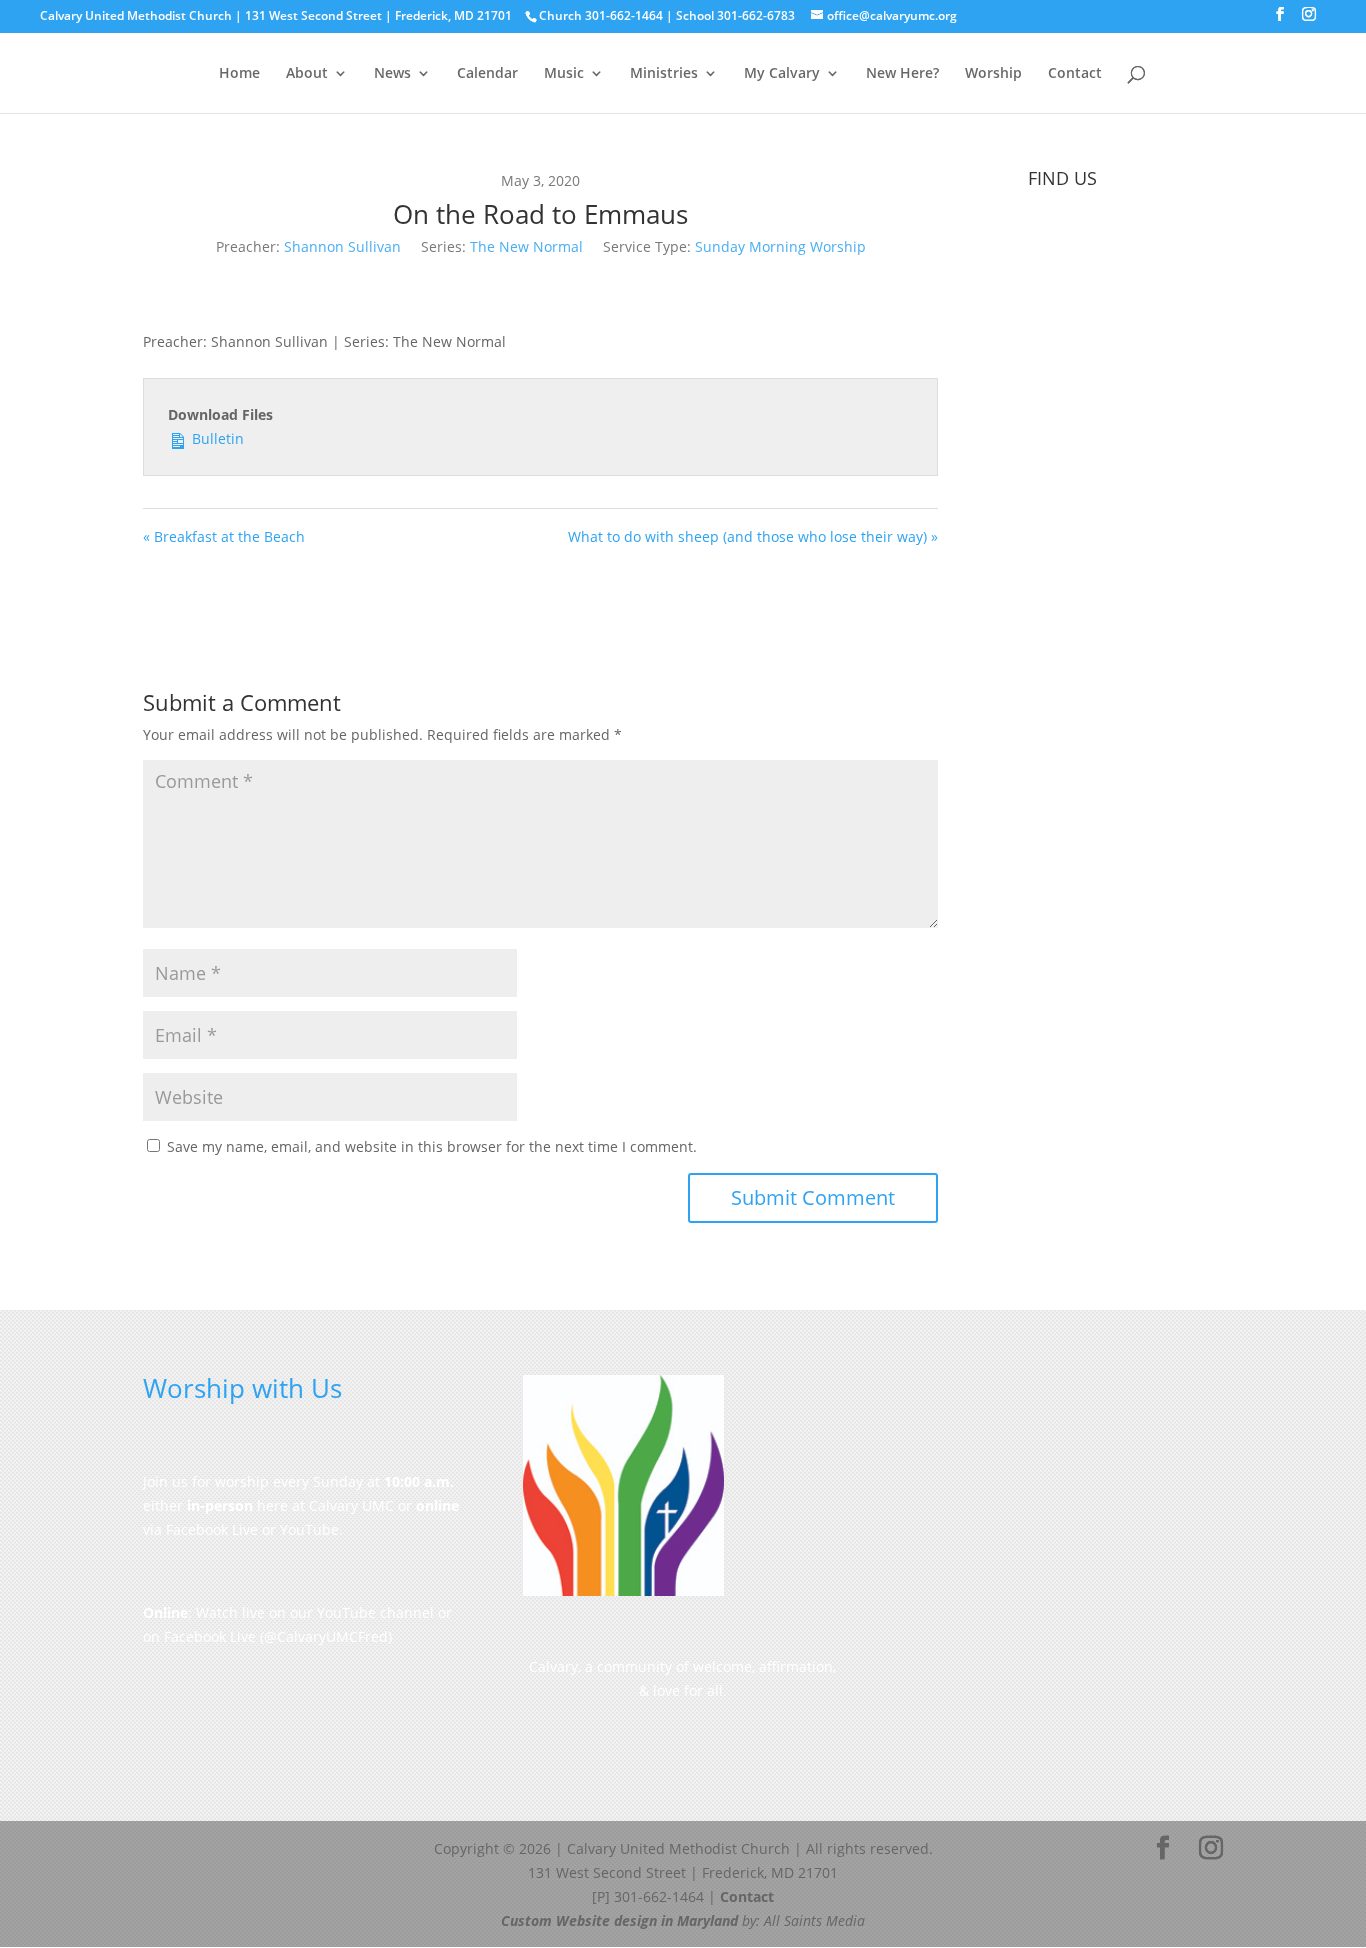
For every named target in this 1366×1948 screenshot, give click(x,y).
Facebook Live (210, 1636)
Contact (1075, 74)
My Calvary (782, 74)
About (307, 74)
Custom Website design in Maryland (619, 1920)
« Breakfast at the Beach (224, 536)
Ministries (664, 74)
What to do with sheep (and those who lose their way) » (753, 536)
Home (239, 74)
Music (564, 74)
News (392, 74)
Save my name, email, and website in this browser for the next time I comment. (432, 1146)
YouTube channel (375, 1612)
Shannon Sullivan (342, 246)
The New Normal (526, 246)
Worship (993, 74)
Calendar (487, 74)
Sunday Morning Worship (780, 246)
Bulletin (216, 438)
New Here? (902, 74)
